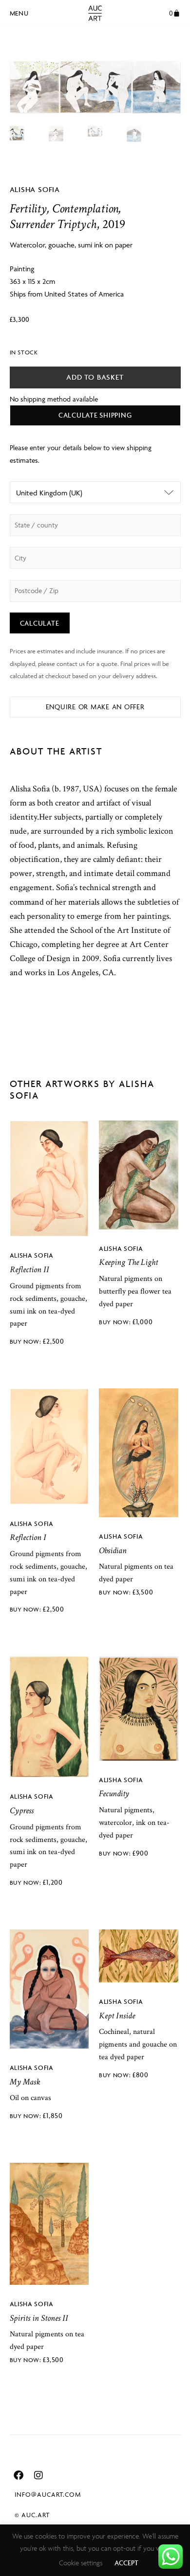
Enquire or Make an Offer (95, 707)
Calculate (40, 623)
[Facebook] (19, 2475)
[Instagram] (38, 2475)
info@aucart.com (48, 2494)
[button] (19, 12)
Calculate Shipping (95, 415)
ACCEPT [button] (126, 2563)
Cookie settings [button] (81, 2563)
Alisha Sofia (35, 189)
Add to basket (95, 377)
